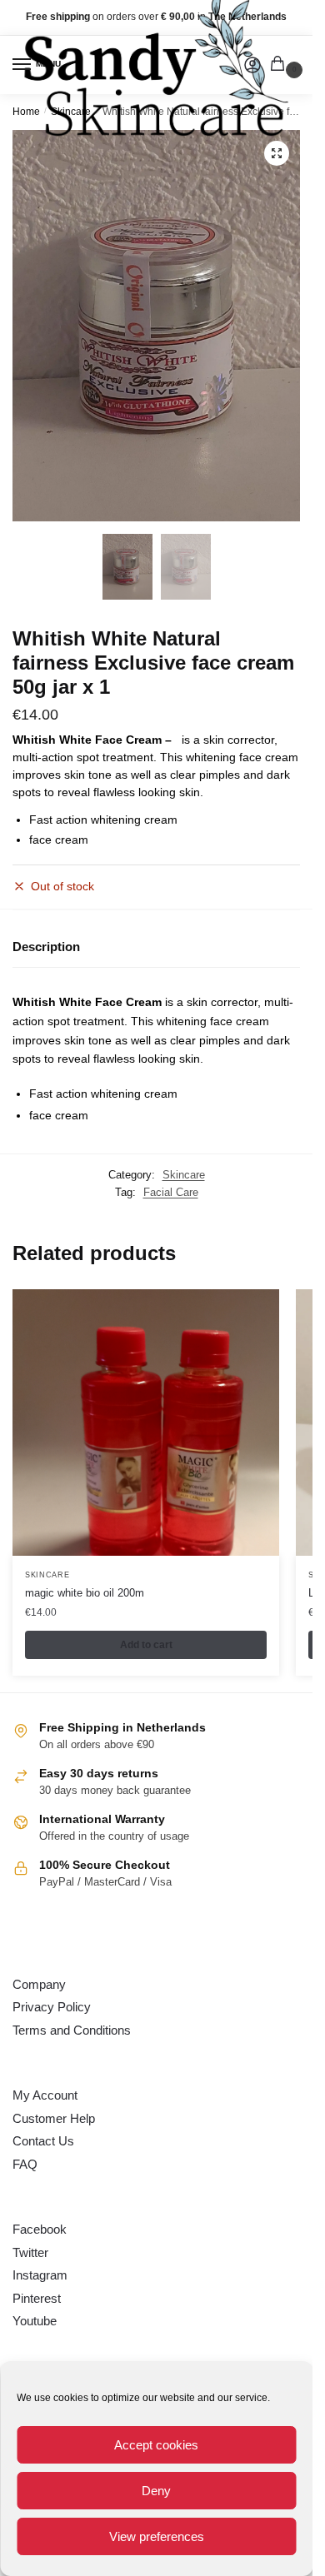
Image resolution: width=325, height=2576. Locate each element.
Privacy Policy (52, 2007)
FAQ (25, 2164)
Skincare (184, 1175)
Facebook (40, 2229)
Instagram (40, 2275)
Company (39, 1984)
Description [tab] (46, 947)
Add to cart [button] (146, 1645)
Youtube (35, 2321)
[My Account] (252, 65)
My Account (45, 2095)
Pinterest (37, 2298)
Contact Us (43, 2141)
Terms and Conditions (72, 2030)
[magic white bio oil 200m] (146, 1423)
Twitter (30, 2252)
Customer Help (54, 2118)
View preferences (157, 2536)
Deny (156, 2491)
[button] (277, 153)
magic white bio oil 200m (85, 1593)
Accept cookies (156, 2445)
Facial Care (171, 1192)
